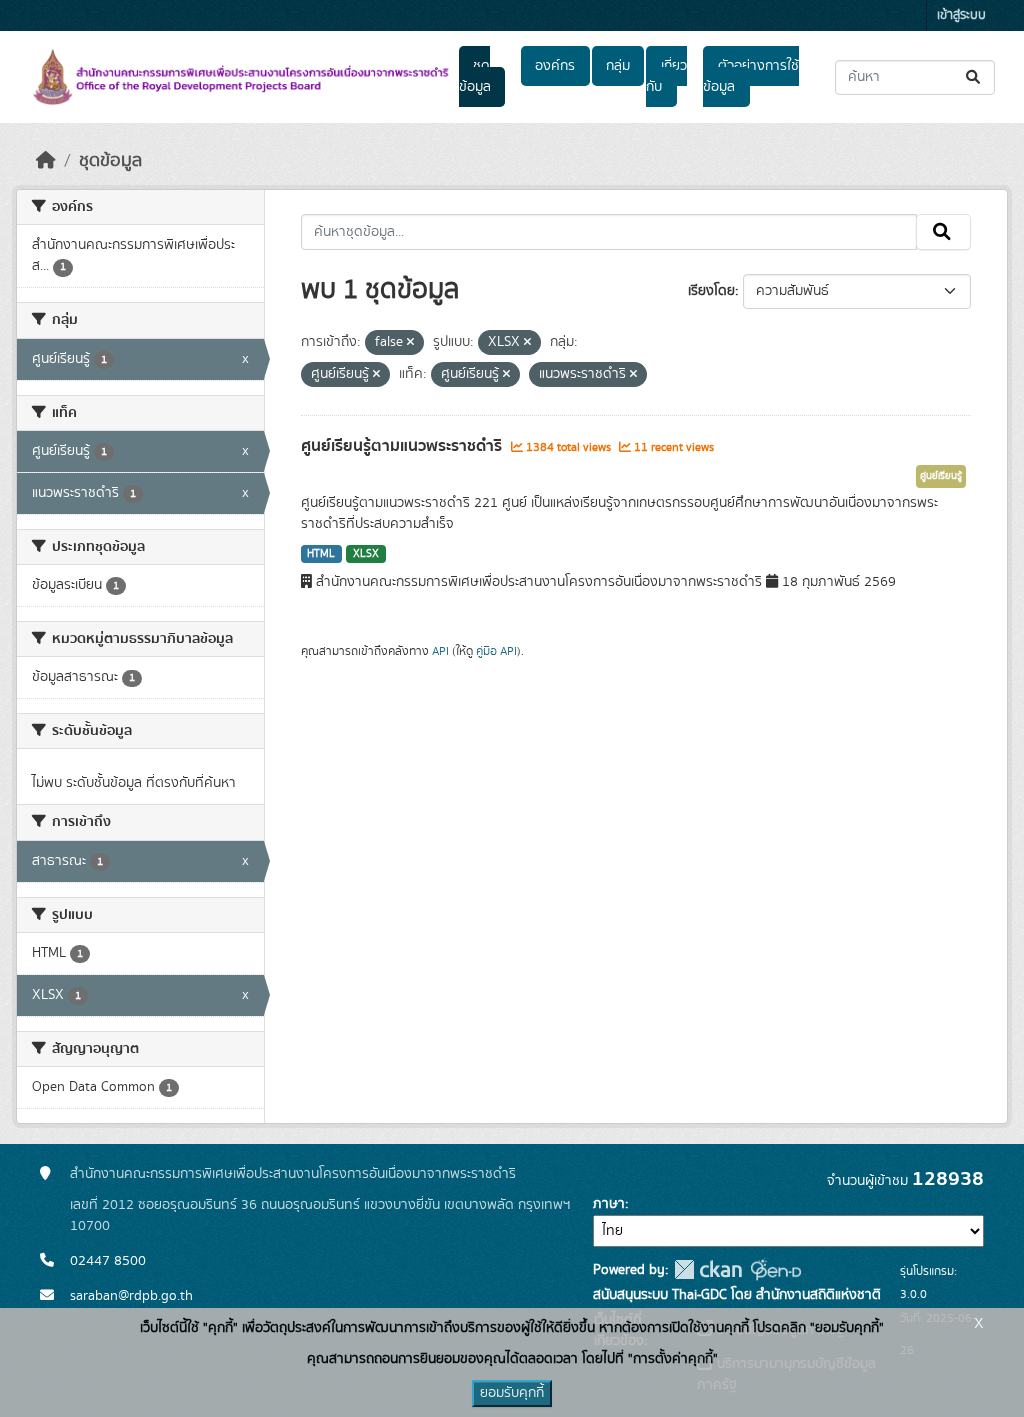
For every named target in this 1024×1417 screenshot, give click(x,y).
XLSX (366, 554)
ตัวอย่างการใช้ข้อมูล (750, 76)
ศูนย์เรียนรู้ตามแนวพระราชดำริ (403, 446)
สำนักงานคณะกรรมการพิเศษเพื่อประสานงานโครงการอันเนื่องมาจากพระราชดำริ (293, 1174)
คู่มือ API (496, 651)
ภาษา (609, 1204)
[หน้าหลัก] (46, 161)
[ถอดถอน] (410, 343)
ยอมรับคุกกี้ (512, 1393)
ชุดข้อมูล (475, 76)
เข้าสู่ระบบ (961, 15)
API (440, 651)
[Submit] (974, 77)
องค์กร (555, 66)
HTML (321, 554)
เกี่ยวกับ (666, 76)
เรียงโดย (711, 291)
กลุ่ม (618, 66)
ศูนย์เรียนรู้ (941, 476)
